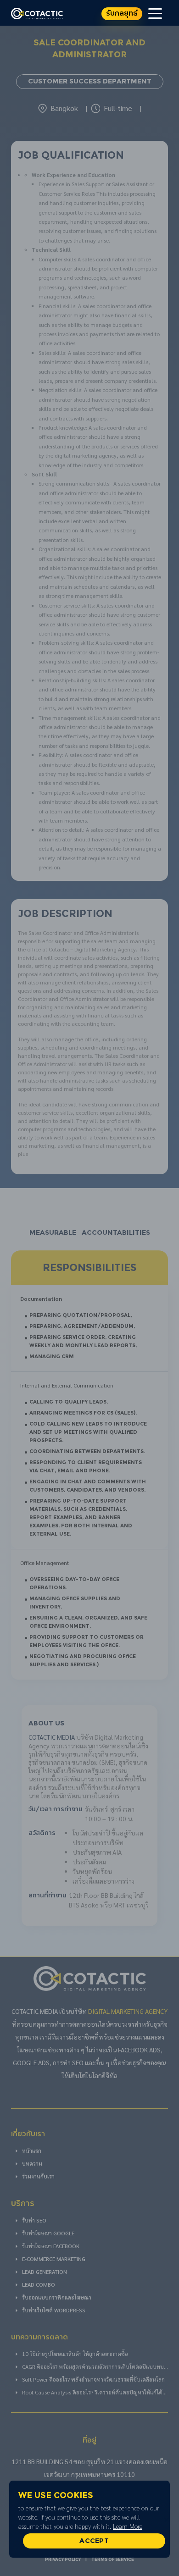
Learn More (128, 2526)
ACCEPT (94, 2541)
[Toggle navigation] (155, 13)
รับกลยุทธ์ (122, 14)
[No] (168, 2519)
